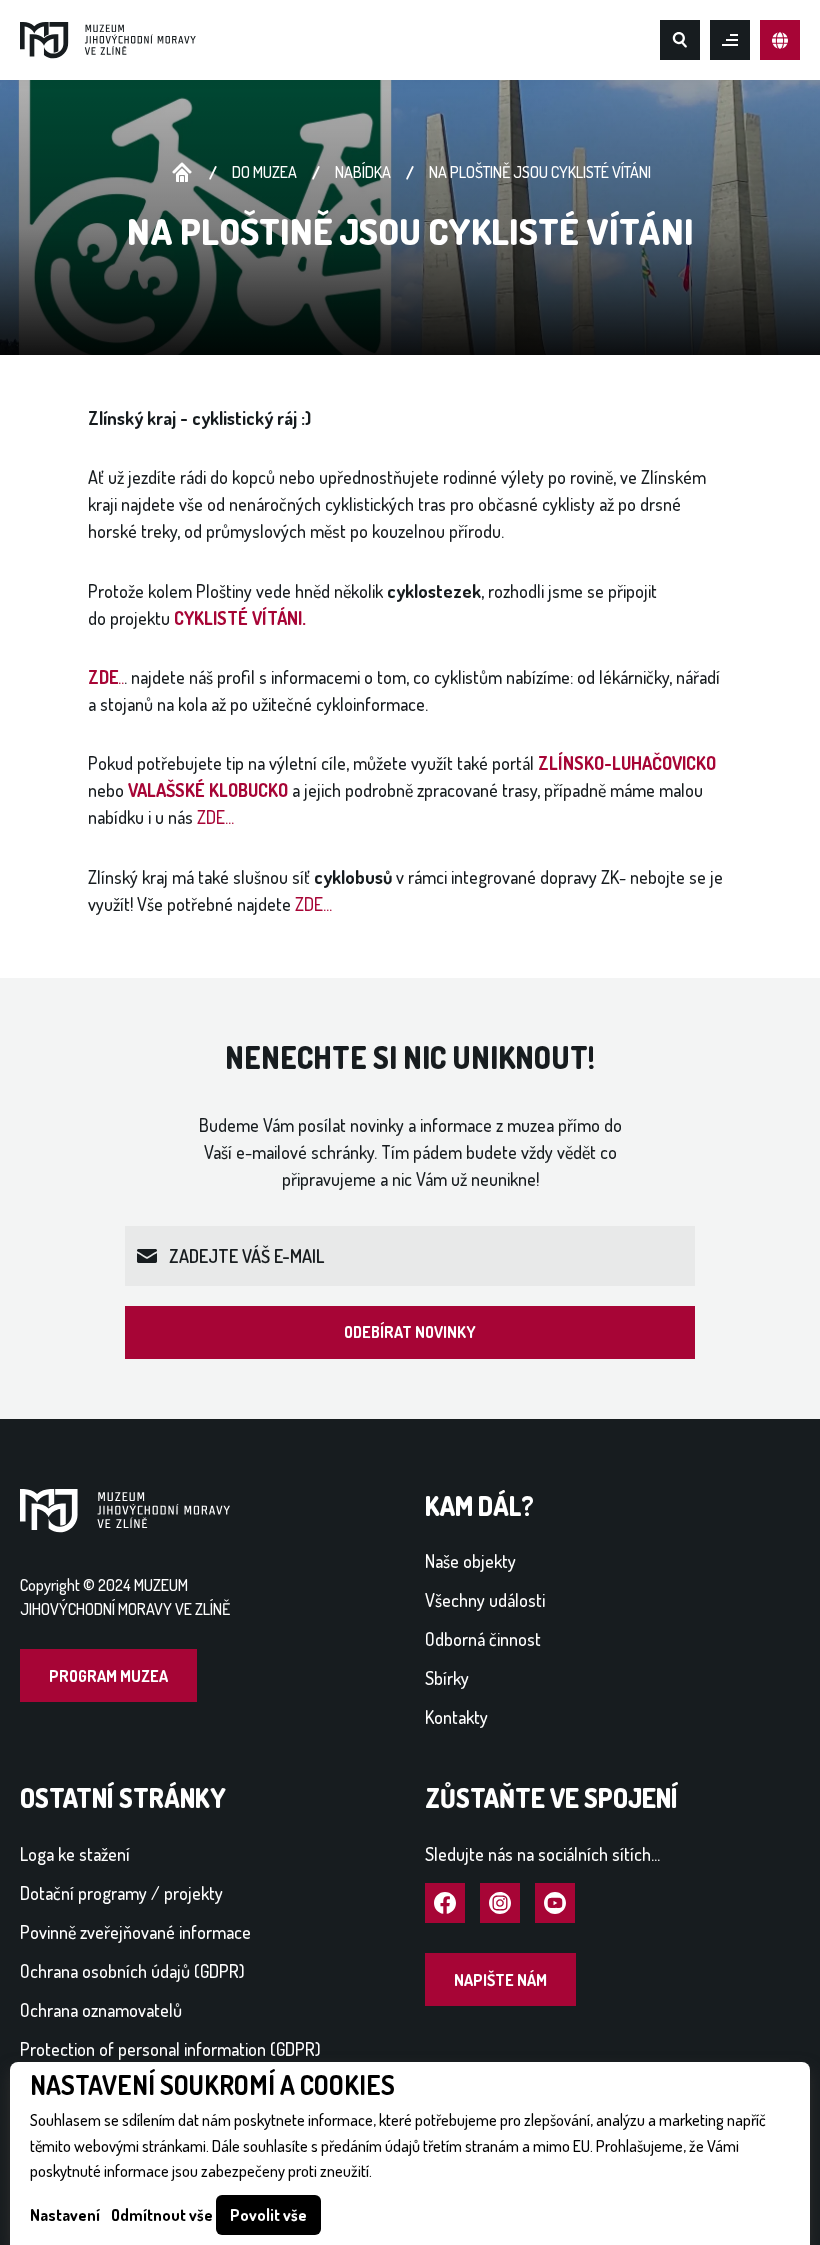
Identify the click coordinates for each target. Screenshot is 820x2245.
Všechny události (485, 1600)
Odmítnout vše (162, 2215)
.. (106, 677)
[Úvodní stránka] (108, 38)
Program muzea (108, 1676)
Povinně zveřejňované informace (135, 1932)
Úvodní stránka (182, 173)
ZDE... (215, 817)
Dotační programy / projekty (121, 1893)
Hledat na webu (680, 40)
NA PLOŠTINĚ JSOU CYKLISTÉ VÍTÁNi (540, 172)
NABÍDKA (363, 172)
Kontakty (456, 1717)
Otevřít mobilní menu (730, 40)
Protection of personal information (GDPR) (170, 2049)
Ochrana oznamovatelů (101, 2010)
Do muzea (264, 172)
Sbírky (447, 1678)
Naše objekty (470, 1561)
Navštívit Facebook (445, 1904)
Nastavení (65, 2215)
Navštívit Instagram (500, 1904)
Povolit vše (268, 2215)
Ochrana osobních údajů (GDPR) (132, 1971)
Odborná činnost (483, 1639)
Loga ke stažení (75, 1854)
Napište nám (500, 1980)
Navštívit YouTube (555, 1904)
